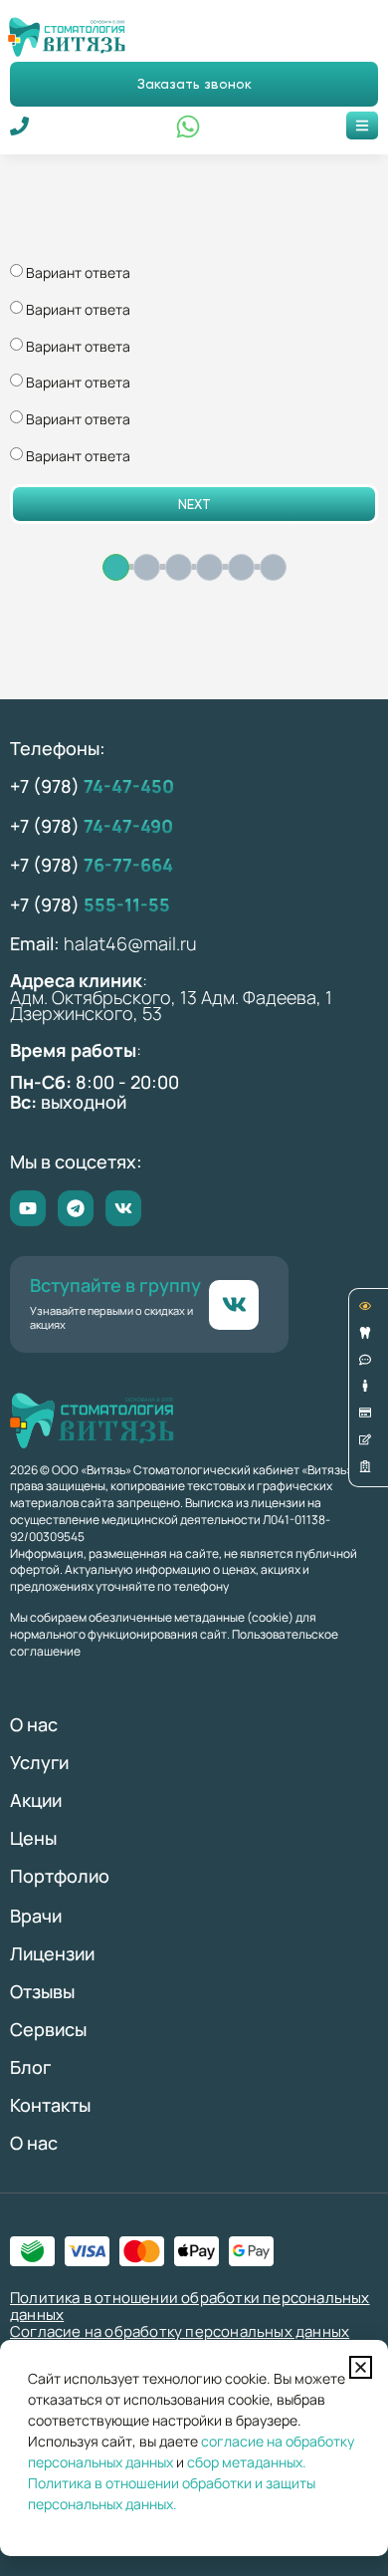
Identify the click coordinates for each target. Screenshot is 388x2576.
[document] (194, 1288)
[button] (361, 2367)
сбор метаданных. (247, 2462)
